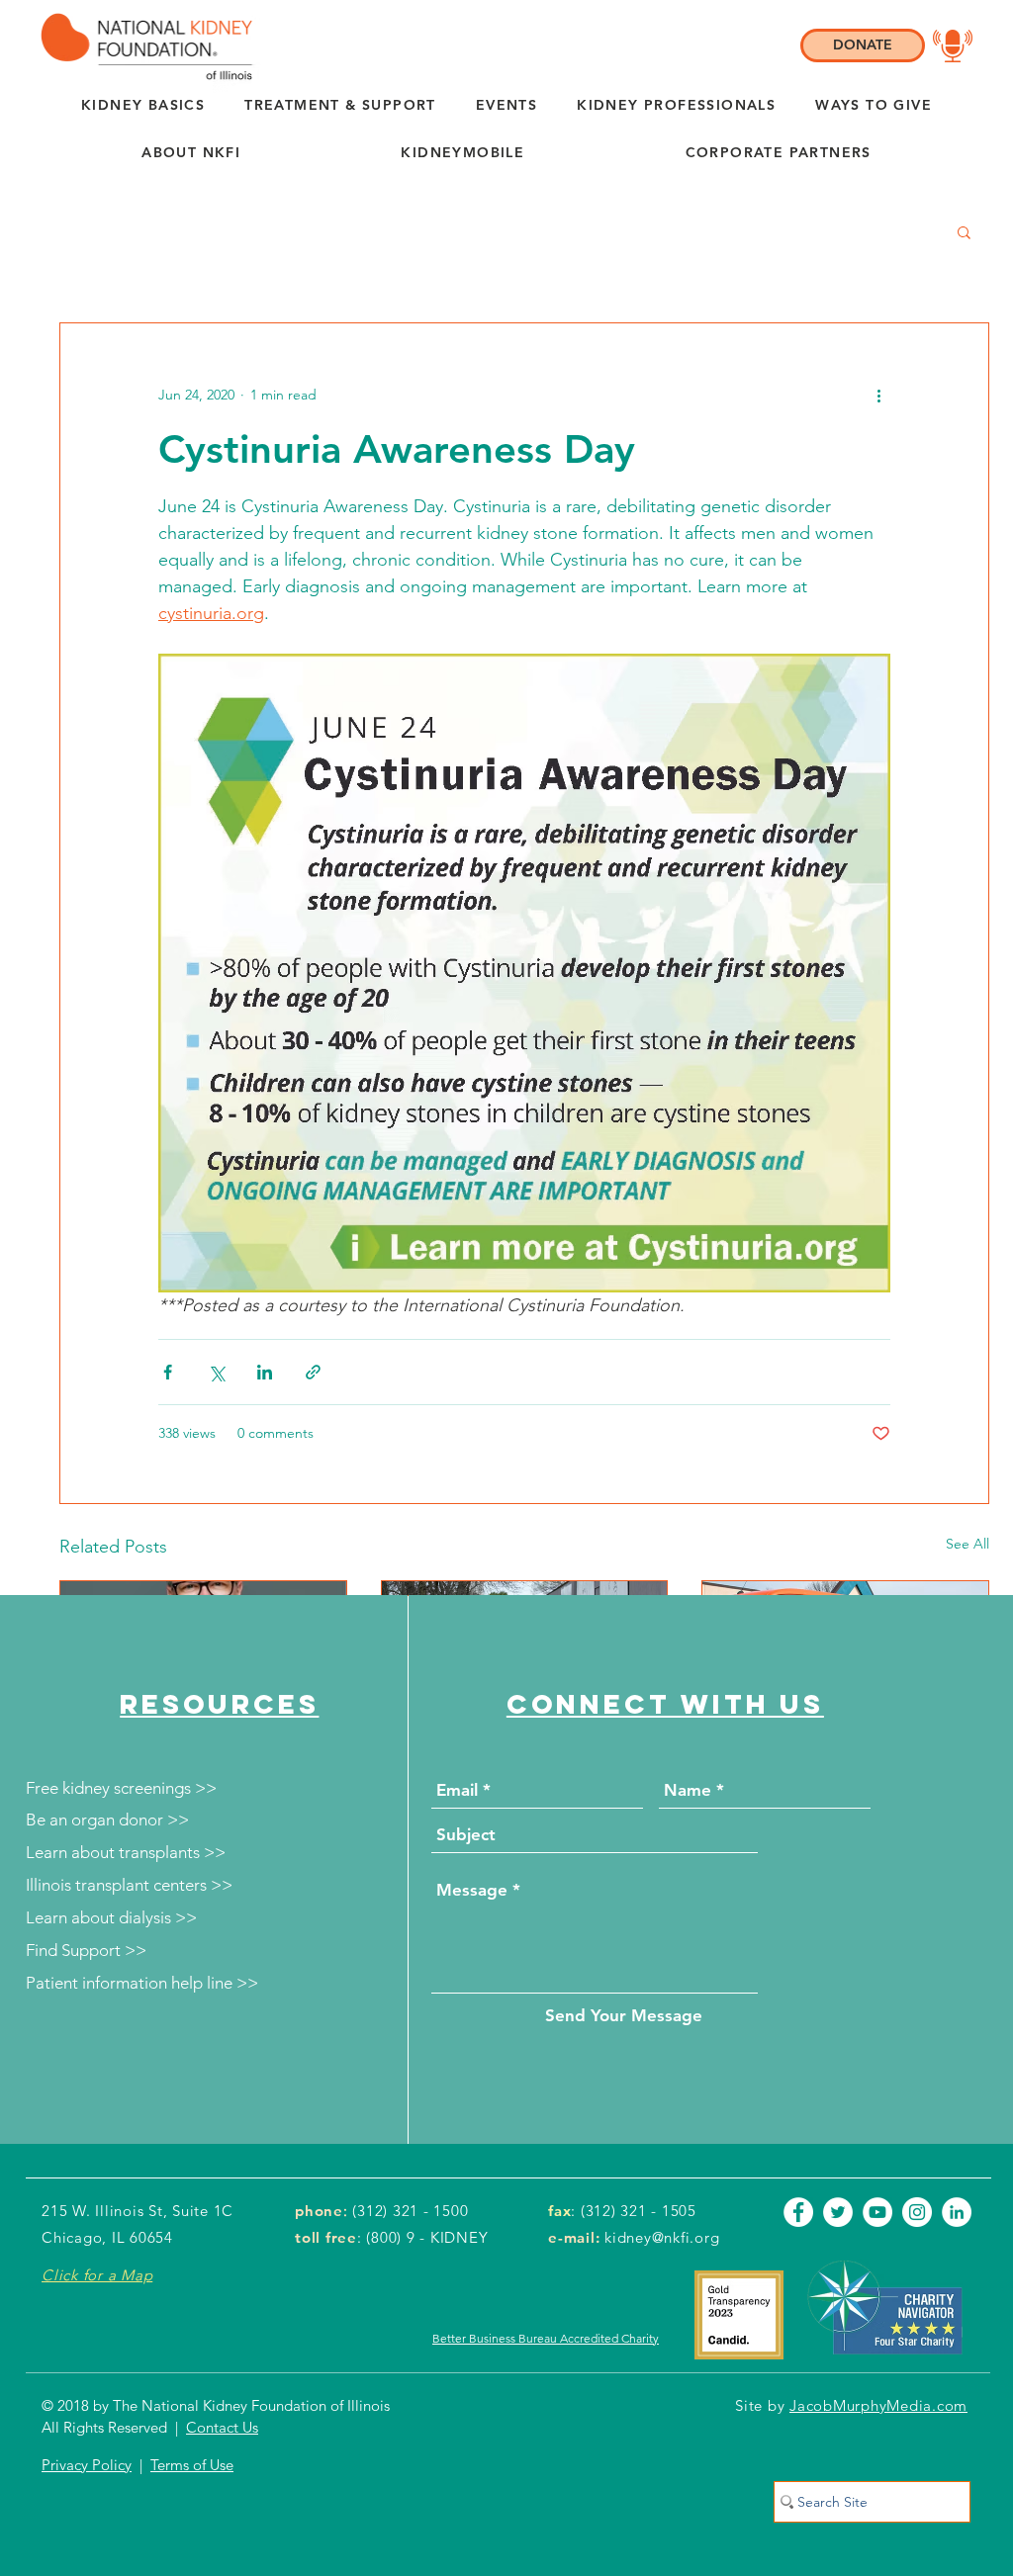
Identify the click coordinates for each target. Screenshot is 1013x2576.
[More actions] (878, 395)
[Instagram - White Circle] (917, 2212)
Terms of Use (192, 2465)
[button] (191, 153)
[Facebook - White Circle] (798, 2212)
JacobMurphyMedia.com (878, 2405)
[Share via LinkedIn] (265, 1372)
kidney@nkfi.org (662, 2237)
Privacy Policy (87, 2465)
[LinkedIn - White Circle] (957, 2212)
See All (967, 1544)
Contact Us (222, 2427)
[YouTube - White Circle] (877, 2212)
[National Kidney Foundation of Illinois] (142, 46)
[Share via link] (313, 1372)
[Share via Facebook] (168, 1372)
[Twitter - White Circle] (838, 2212)
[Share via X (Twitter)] (216, 1372)
